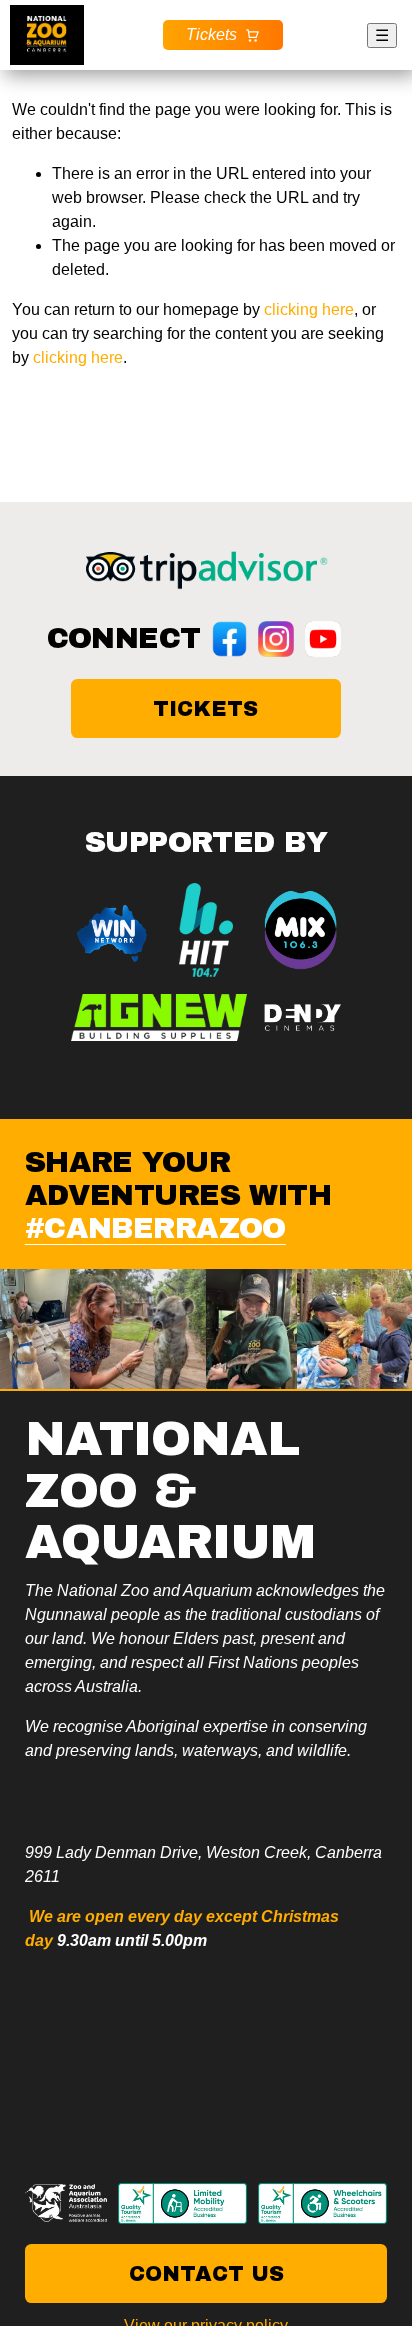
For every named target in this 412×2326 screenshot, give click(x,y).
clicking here (309, 309)
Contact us (206, 2273)
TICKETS (205, 708)
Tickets (211, 34)
